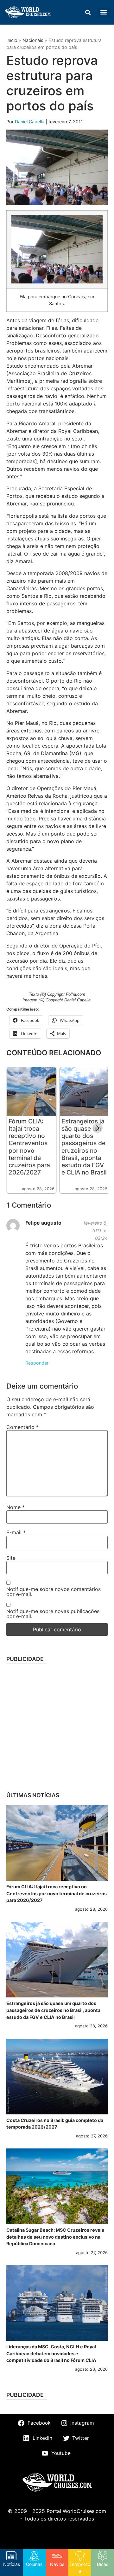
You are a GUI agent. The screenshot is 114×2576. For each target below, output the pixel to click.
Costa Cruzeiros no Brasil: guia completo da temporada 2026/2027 (55, 2124)
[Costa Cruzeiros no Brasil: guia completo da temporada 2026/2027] (57, 2077)
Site (11, 1558)
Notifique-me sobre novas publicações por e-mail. (53, 1614)
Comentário (22, 1427)
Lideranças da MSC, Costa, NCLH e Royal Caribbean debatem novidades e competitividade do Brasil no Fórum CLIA (51, 2353)
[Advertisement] (57, 1726)
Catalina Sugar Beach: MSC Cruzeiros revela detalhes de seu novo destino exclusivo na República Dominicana (55, 2237)
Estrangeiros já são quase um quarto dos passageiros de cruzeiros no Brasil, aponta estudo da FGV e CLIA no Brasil (84, 1147)
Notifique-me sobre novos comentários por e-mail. (54, 1592)
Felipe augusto (43, 1223)
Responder (37, 1363)
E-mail (16, 1532)
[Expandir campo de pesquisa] (88, 12)
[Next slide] (98, 1128)
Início (12, 40)
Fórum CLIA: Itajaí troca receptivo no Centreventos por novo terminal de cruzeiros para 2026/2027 (29, 1147)
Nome (16, 1507)
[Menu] (104, 12)
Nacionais (33, 40)
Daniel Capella (30, 122)
